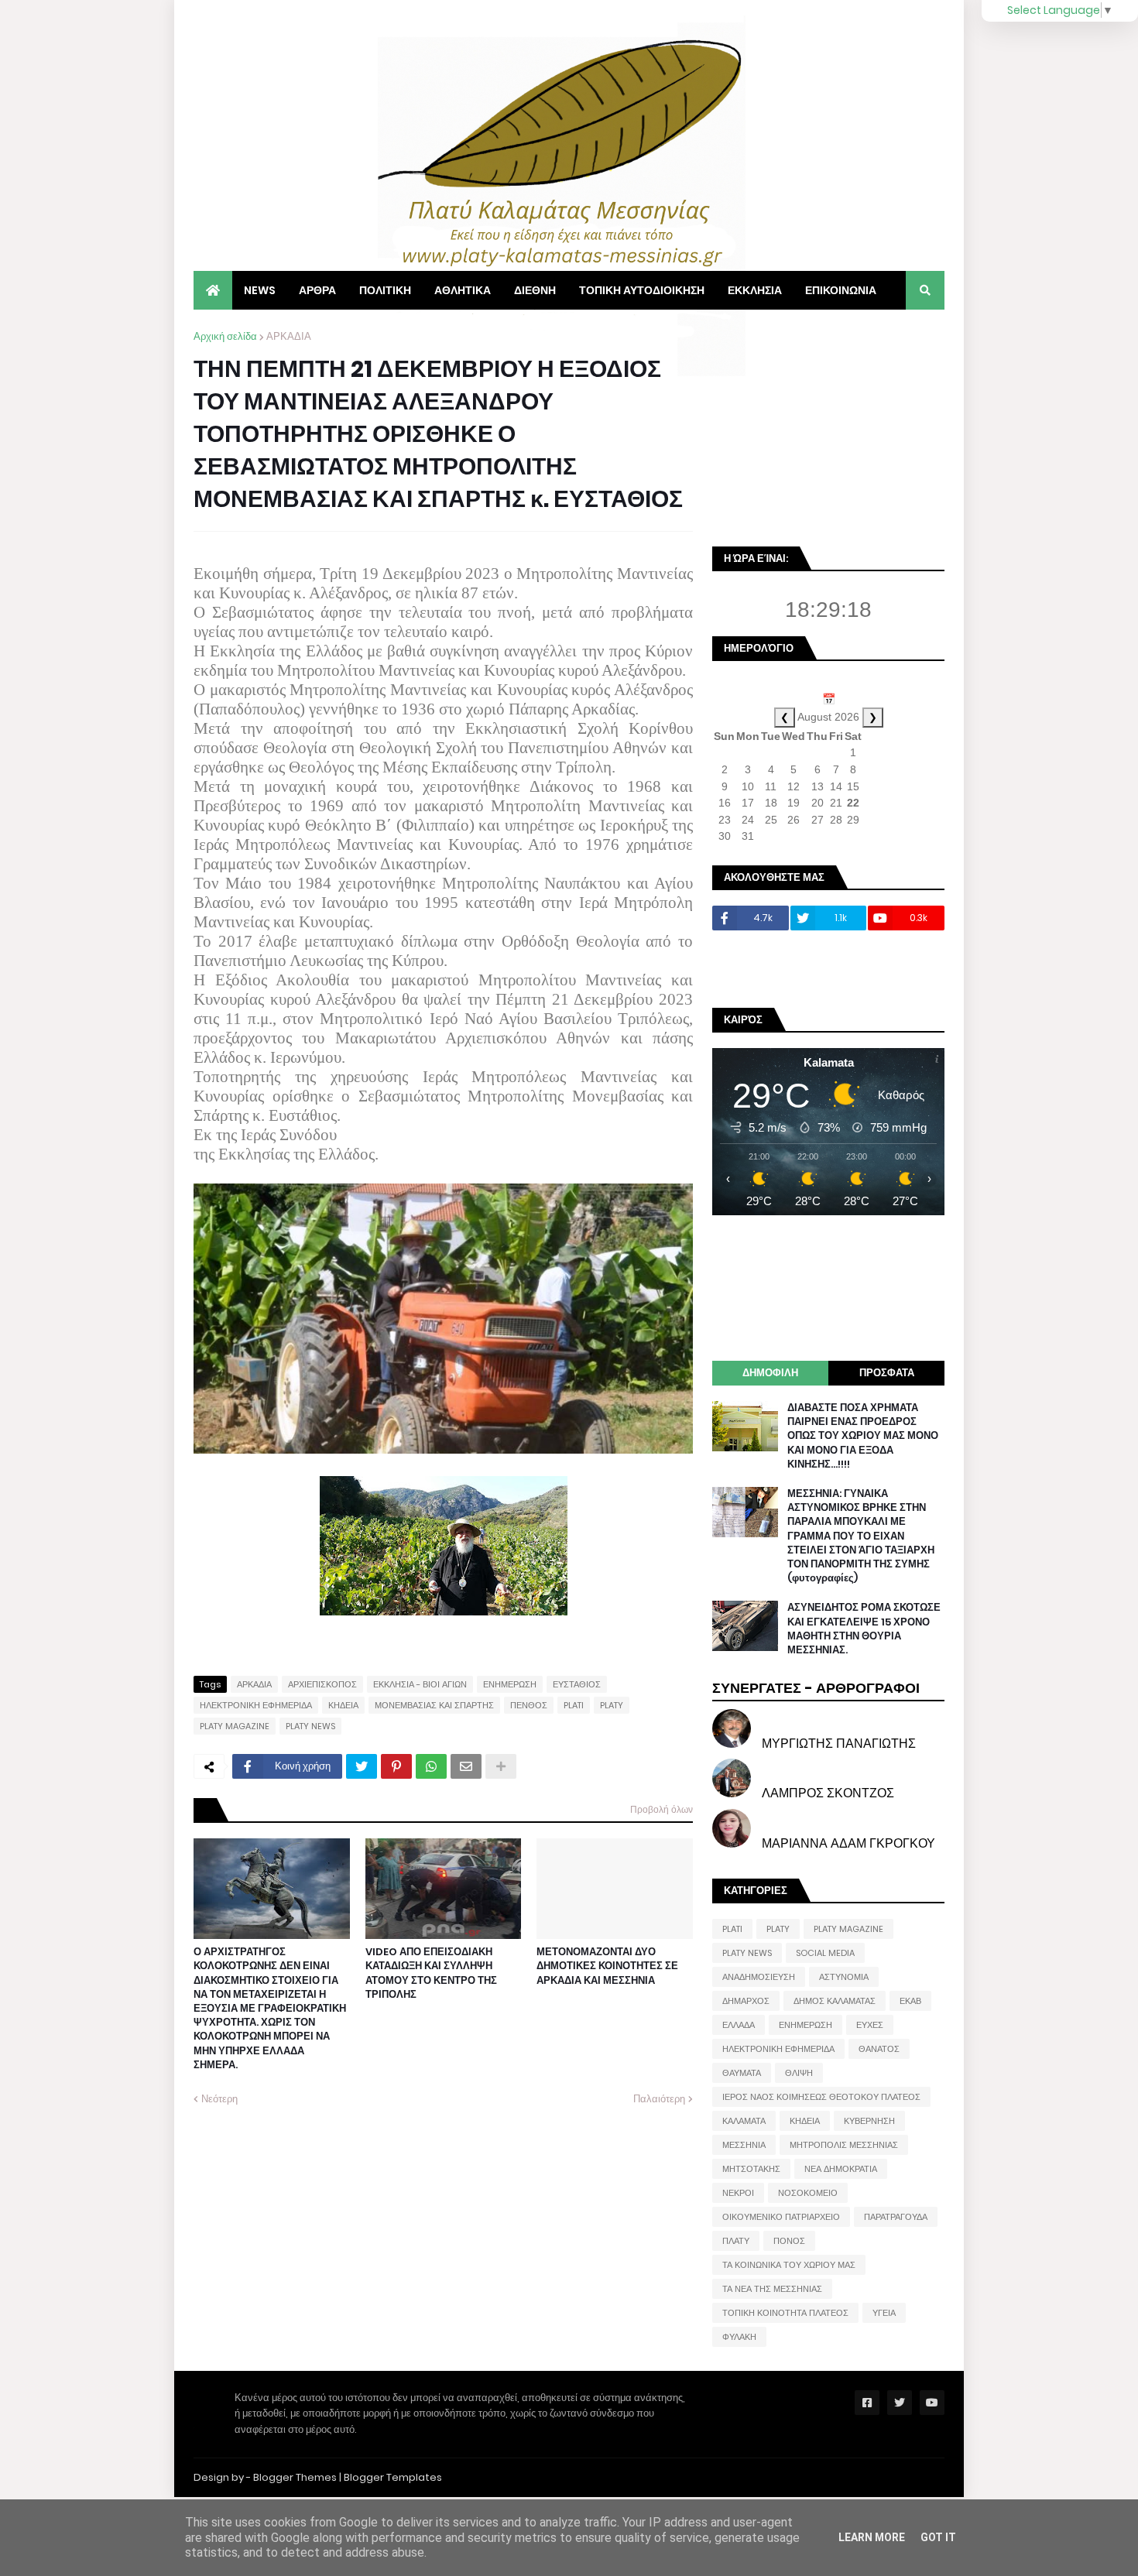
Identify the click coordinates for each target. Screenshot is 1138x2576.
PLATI (574, 1705)
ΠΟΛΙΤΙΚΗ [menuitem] (385, 290)
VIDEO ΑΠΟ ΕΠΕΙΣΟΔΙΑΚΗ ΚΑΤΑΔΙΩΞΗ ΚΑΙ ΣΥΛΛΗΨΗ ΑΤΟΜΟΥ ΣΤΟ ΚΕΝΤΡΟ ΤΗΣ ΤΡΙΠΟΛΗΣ (431, 1973)
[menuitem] (213, 290)
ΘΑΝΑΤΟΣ (879, 2049)
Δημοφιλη (770, 1373)
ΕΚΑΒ (910, 2001)
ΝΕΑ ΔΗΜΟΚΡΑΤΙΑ (841, 2169)
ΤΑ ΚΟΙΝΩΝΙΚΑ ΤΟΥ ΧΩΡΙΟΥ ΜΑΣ (789, 2265)
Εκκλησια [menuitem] (755, 290)
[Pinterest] (396, 1766)
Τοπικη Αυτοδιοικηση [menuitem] (642, 290)
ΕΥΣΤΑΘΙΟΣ (577, 1684)
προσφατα (887, 1373)
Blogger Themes (295, 2477)
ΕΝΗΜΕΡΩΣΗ (510, 1684)
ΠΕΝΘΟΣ (529, 1705)
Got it (938, 2537)
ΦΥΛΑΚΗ (739, 2337)
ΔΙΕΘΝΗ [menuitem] (535, 290)
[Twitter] (362, 1766)
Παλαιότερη (659, 2099)
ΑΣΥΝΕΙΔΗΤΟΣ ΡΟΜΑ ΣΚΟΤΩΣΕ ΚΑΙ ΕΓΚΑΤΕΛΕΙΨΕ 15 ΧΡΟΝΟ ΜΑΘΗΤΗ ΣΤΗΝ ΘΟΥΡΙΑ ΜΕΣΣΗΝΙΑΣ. (864, 1629)
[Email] (466, 1766)
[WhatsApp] (431, 1766)
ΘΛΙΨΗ (799, 2073)
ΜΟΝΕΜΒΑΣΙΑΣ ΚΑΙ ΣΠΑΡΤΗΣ (434, 1705)
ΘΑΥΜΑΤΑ (742, 2073)
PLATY (612, 1705)
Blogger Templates (393, 2477)
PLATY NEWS (310, 1726)
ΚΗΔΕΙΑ (343, 1705)
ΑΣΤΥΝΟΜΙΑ (844, 1977)
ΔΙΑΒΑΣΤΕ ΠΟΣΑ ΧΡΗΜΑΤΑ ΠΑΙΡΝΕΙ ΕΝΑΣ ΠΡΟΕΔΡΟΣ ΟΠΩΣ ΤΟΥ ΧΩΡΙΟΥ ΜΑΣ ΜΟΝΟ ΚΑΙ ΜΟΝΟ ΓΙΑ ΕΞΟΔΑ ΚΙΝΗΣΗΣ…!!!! (863, 1436)
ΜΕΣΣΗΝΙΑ (744, 2145)
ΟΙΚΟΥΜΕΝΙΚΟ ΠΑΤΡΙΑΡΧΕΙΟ (781, 2217)
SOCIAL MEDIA (825, 1953)
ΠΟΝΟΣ (789, 2241)
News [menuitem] (260, 290)
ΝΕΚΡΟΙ (738, 2193)
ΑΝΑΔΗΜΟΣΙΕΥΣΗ (759, 1977)
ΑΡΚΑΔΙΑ (289, 336)
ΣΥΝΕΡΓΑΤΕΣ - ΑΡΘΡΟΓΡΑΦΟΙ (816, 1688)
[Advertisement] (828, 426)
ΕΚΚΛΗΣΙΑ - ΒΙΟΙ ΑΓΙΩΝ (420, 1684)
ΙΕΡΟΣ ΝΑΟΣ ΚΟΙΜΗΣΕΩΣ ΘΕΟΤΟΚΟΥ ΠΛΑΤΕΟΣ (821, 2097)
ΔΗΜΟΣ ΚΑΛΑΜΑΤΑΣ (835, 2001)
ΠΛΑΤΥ (736, 2241)
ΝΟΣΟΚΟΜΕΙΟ (808, 2193)
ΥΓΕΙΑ (884, 2313)
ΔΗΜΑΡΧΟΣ (746, 2001)
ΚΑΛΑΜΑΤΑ (744, 2121)
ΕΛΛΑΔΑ (739, 2025)
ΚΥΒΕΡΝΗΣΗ (869, 2121)
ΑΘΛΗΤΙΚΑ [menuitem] (463, 290)
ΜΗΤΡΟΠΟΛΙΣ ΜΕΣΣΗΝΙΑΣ (844, 2145)
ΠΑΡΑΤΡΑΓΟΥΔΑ (896, 2217)
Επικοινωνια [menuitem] (841, 290)
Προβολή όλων (662, 1809)
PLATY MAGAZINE (235, 1726)
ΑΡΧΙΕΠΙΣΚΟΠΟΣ (322, 1684)
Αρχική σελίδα (225, 336)
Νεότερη (219, 2099)
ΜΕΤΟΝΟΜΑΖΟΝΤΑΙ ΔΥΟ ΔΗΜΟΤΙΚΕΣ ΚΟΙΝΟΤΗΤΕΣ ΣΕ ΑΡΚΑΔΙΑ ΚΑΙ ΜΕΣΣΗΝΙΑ (607, 1966)
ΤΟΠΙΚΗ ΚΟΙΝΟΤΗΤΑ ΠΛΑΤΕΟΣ (785, 2313)
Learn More (872, 2537)
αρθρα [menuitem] (317, 290)
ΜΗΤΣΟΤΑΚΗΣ (751, 2169)
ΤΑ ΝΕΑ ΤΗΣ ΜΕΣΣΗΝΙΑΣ (772, 2289)
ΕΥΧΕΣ (870, 2025)
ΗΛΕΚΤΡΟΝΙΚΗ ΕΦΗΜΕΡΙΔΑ (256, 1705)
